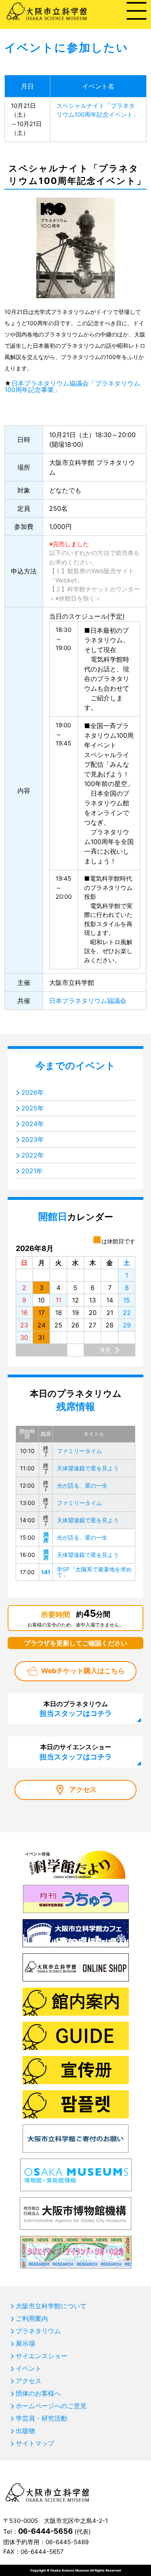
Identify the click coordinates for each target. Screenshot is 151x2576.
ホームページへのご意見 (51, 2406)
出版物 (25, 2431)
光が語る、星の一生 (82, 1485)
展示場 (25, 2343)
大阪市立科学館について (51, 2306)
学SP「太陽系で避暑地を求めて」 (94, 1572)
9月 (105, 1350)
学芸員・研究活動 (41, 2418)
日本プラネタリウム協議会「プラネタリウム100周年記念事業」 (72, 386)
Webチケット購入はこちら (83, 1671)
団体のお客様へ (38, 2393)
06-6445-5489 (67, 2542)
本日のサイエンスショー (76, 1752)
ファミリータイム (79, 1451)
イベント (29, 2368)
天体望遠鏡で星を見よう (88, 1468)
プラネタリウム (38, 2331)
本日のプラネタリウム (76, 1709)
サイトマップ (35, 2443)
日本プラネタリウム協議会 (88, 1001)
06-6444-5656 (46, 2531)
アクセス (83, 1790)
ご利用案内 (32, 2318)
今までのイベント (75, 1066)
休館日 (68, 598)
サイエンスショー (41, 2356)
